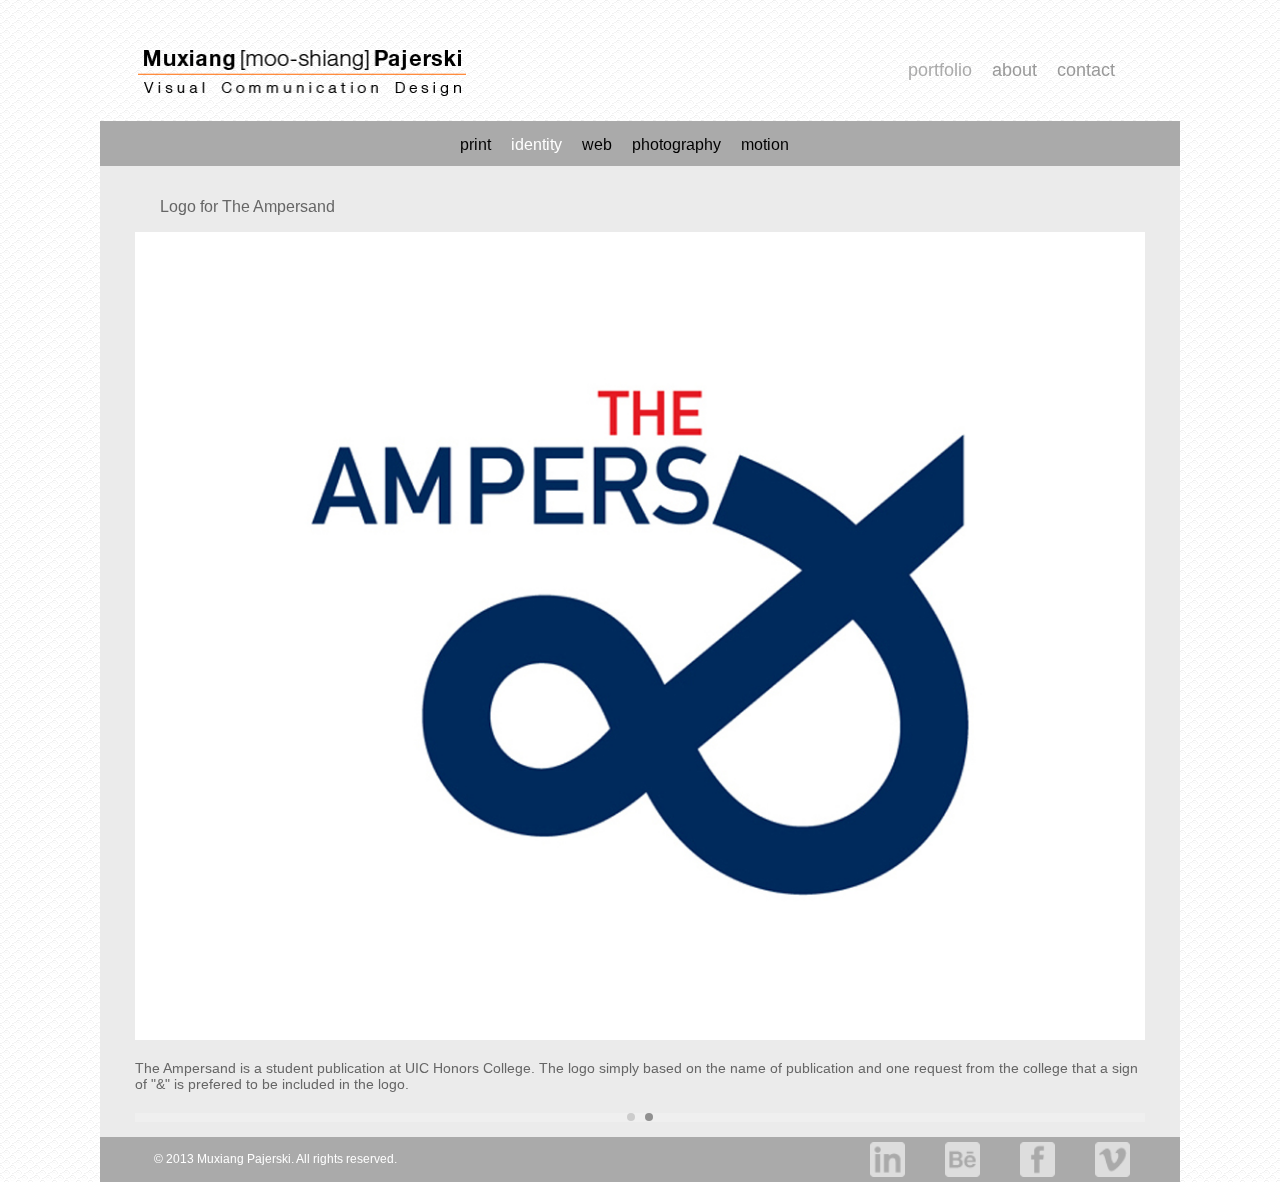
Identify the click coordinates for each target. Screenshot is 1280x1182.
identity (536, 144)
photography (676, 144)
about (1014, 70)
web (597, 144)
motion (765, 144)
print (475, 144)
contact (1086, 70)
